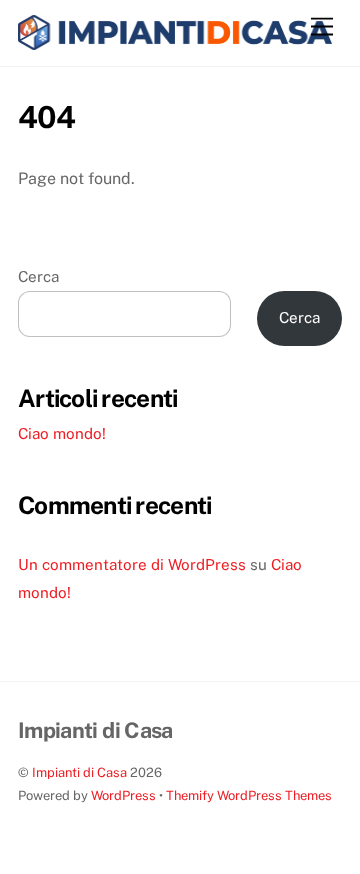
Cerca (38, 276)
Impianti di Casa (79, 772)
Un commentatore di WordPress (132, 564)
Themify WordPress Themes (249, 795)
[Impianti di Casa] (175, 41)
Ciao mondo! (62, 433)
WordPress (123, 795)
